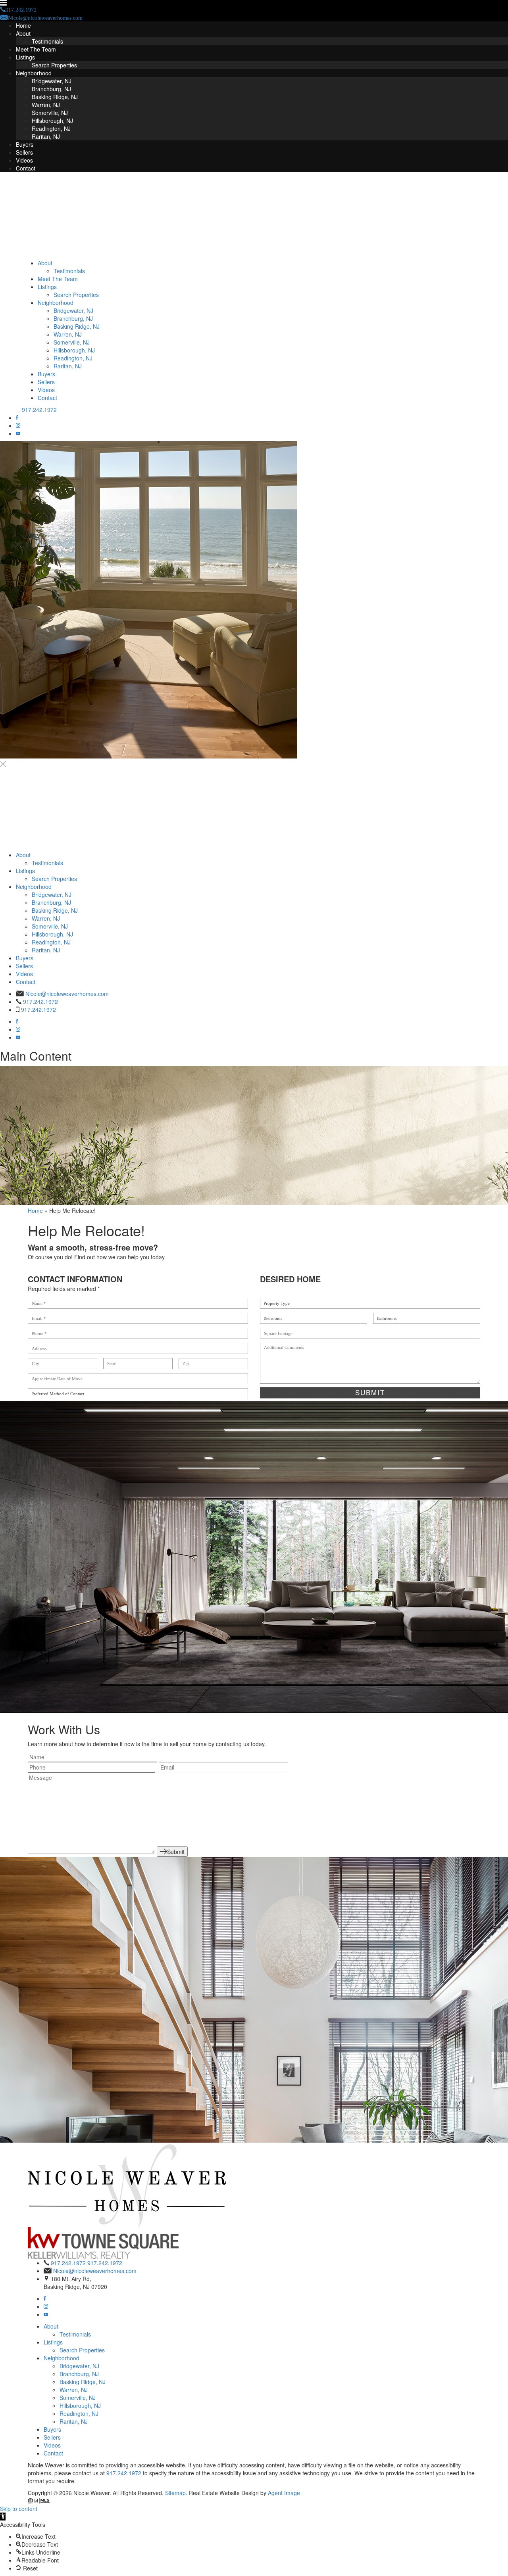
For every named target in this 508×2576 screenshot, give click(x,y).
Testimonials (47, 41)
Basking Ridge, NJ (55, 97)
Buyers (25, 144)
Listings (25, 57)
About (23, 33)
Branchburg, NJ (51, 89)
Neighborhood (34, 73)
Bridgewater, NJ (52, 81)
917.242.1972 (39, 410)
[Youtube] (18, 433)
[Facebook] (17, 418)
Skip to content (19, 2509)
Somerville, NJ (50, 113)
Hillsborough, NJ (52, 121)
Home (23, 25)
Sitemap (175, 2493)
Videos (24, 160)
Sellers (24, 152)
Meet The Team (36, 49)
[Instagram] (18, 425)
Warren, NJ (46, 105)
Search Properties (54, 65)
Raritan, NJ (46, 136)
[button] (3, 2517)
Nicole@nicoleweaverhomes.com (67, 994)
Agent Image (284, 2493)
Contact (26, 168)
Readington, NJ (51, 128)
